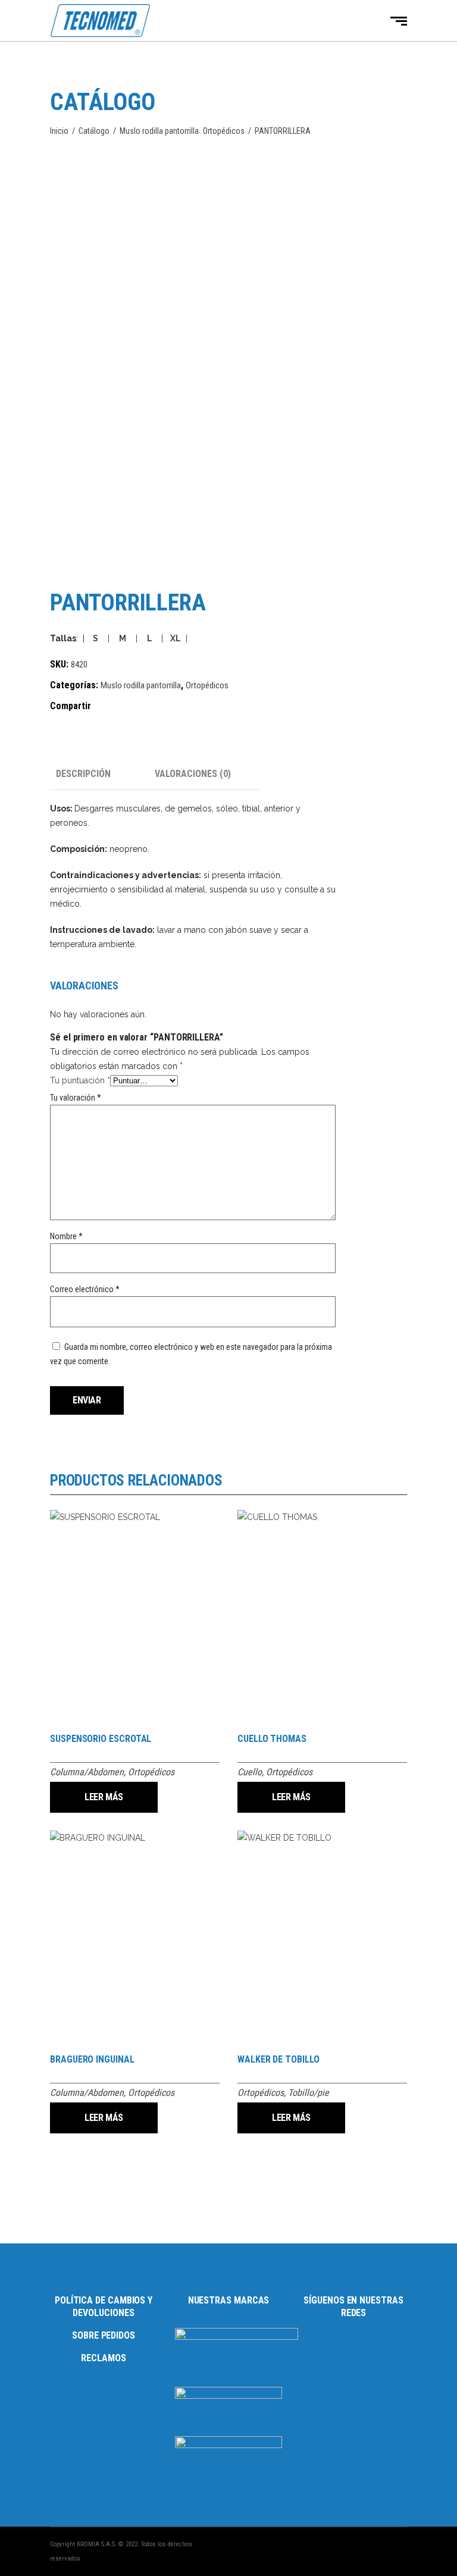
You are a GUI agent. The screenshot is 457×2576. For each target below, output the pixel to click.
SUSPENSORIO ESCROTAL (101, 1739)
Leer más (104, 1797)
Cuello (250, 1772)
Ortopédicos (224, 131)
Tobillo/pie (309, 2093)
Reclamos (103, 2358)
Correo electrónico (85, 1289)
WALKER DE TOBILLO (278, 2059)
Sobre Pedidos (104, 2335)
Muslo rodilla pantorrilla (159, 131)
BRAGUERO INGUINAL (92, 2059)
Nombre (66, 1236)
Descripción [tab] (83, 774)
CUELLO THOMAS (272, 1739)
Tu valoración (76, 1098)
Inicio (59, 131)
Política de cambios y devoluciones (104, 2307)
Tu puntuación (80, 1080)
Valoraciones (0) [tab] (193, 774)
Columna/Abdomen (87, 1772)
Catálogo (94, 131)
